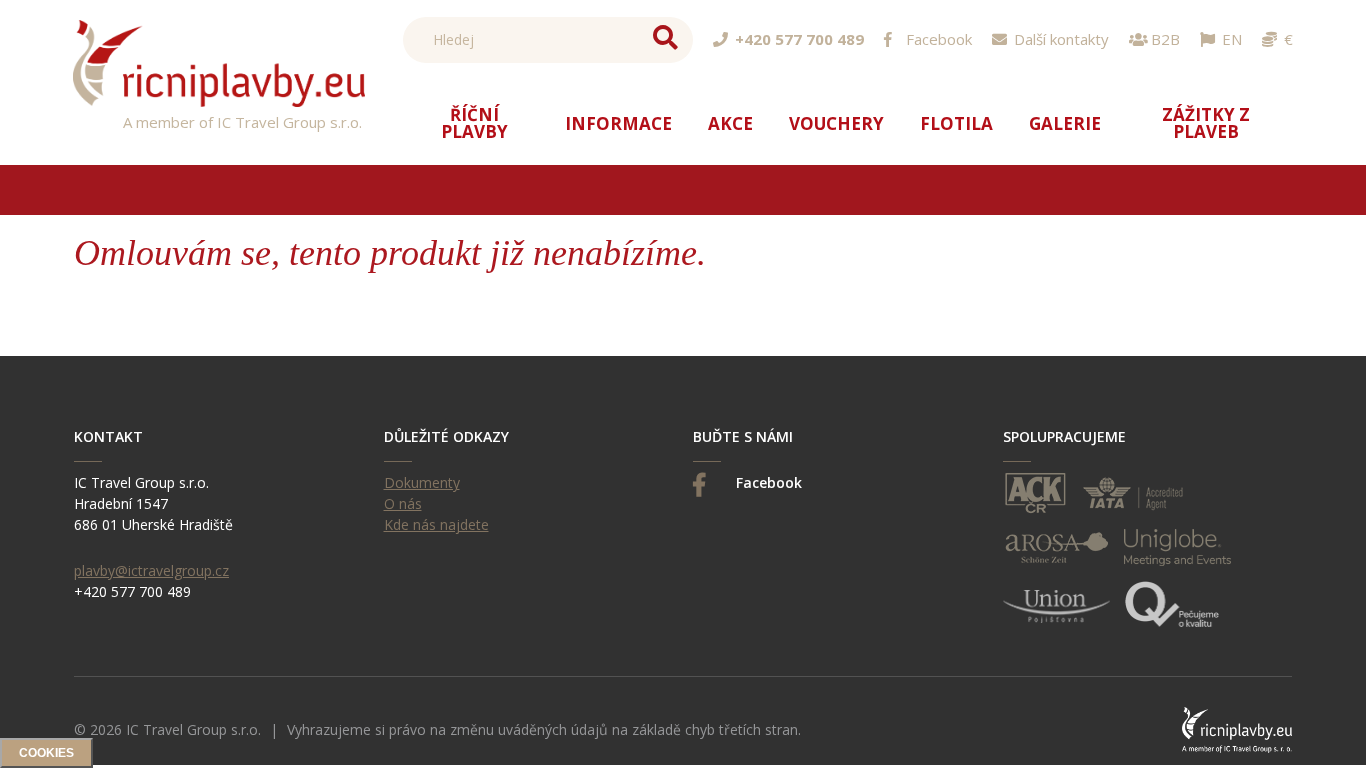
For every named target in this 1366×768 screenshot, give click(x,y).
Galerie (1065, 123)
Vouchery (836, 123)
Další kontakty (1061, 39)
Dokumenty (422, 482)
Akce (730, 123)
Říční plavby (474, 123)
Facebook (939, 39)
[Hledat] (665, 38)
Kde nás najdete (436, 524)
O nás (403, 503)
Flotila (956, 123)
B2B (1165, 39)
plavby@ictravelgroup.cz (151, 570)
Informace (618, 123)
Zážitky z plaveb (1206, 123)
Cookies (46, 753)
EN (1232, 39)
